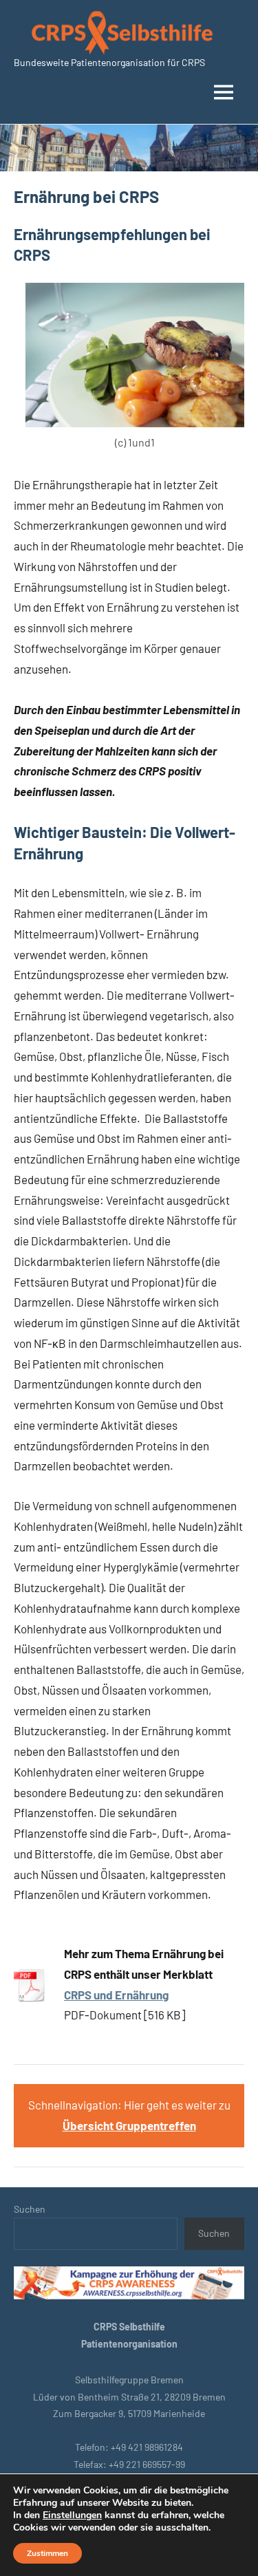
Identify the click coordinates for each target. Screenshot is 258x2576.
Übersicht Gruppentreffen (129, 2125)
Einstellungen (72, 2515)
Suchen (30, 2209)
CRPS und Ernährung (116, 1995)
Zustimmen (47, 2553)
